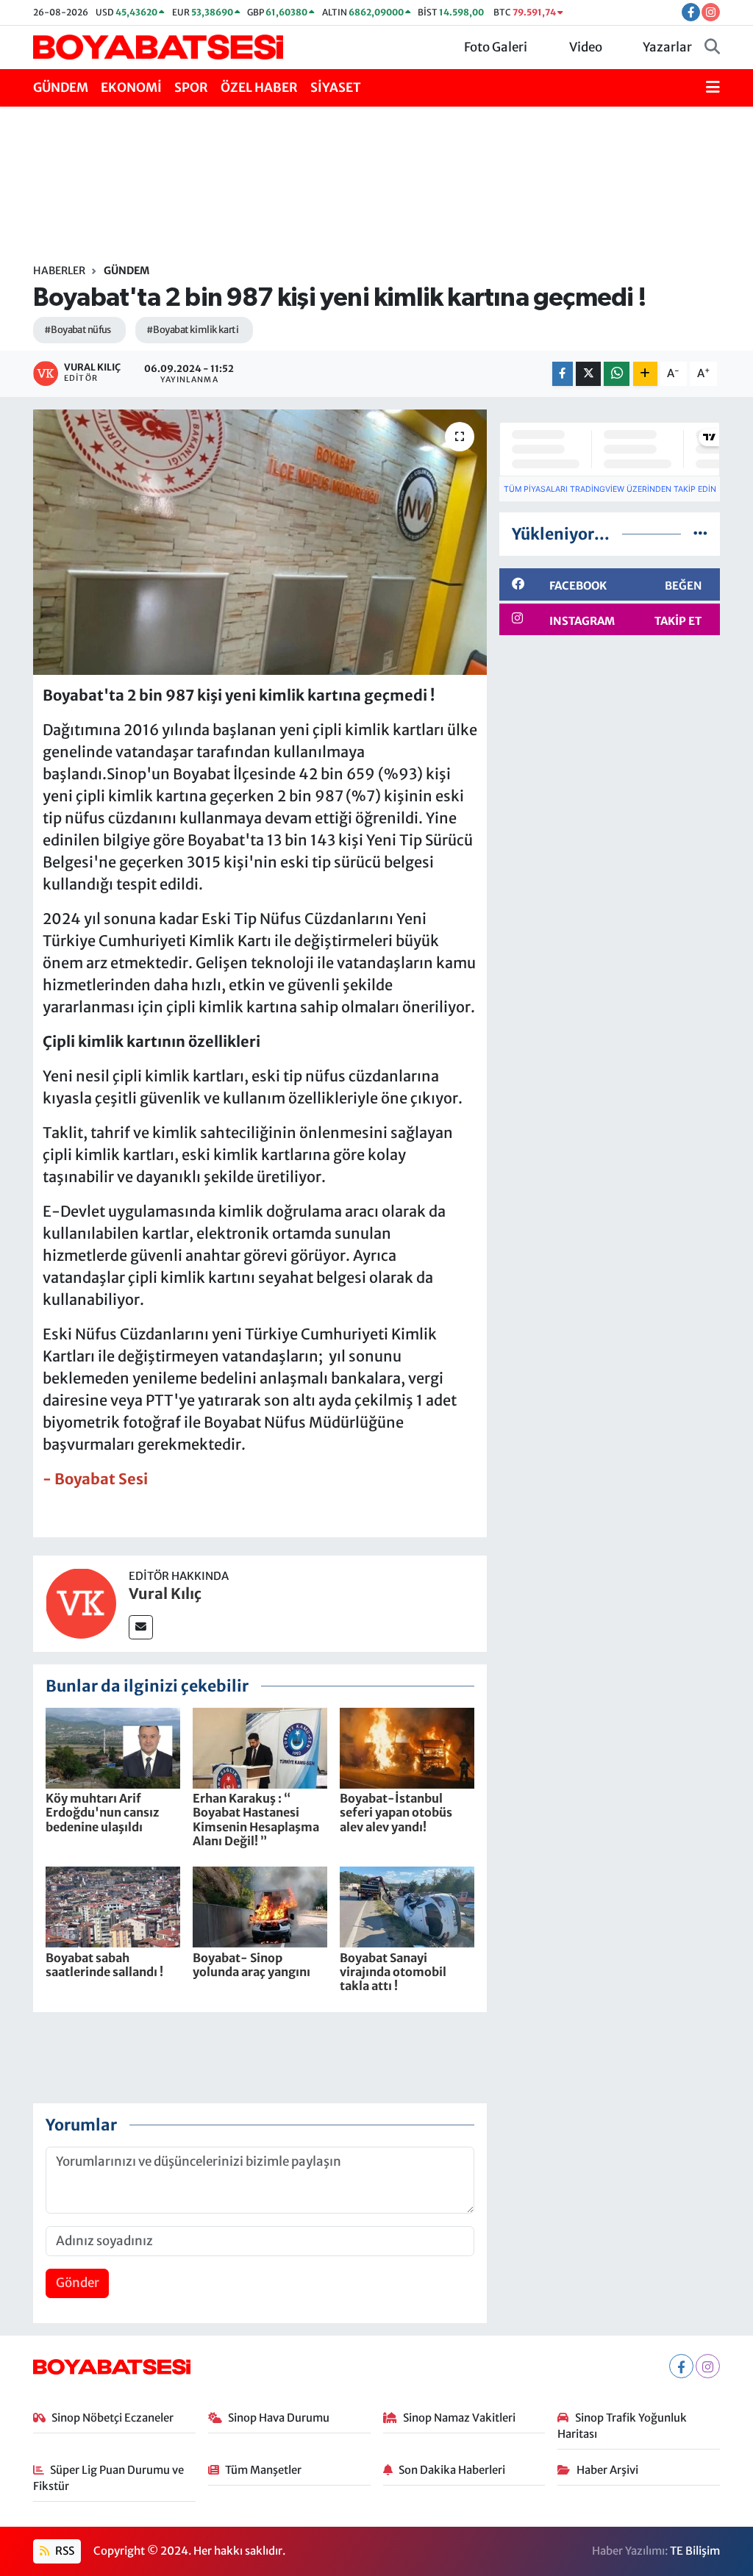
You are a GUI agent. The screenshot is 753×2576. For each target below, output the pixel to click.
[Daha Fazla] (645, 374)
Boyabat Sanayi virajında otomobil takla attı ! (393, 1972)
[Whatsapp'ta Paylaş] (617, 374)
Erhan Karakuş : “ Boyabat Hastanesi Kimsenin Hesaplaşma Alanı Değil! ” (256, 1820)
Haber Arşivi (607, 2470)
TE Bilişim (695, 2551)
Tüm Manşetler (263, 2470)
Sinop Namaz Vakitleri (459, 2418)
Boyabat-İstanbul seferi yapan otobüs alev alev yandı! (396, 1812)
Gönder (78, 2283)
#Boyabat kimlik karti (192, 330)
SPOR (191, 87)
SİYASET (336, 87)
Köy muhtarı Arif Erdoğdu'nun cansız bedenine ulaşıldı (102, 1812)
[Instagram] (708, 2366)
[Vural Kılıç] (81, 1603)
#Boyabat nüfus (78, 330)
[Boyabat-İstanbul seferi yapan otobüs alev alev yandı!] (407, 1747)
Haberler (59, 271)
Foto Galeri (496, 47)
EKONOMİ (131, 87)
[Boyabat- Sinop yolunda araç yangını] (260, 1906)
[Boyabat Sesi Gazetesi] (158, 46)
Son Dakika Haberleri (452, 2470)
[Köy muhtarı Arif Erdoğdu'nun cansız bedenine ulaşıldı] (113, 1747)
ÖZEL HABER (259, 87)
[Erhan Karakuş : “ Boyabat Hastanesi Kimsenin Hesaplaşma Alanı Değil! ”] (260, 1747)
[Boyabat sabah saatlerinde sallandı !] (113, 1906)
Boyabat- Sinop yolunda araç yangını (251, 1965)
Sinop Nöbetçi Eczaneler (113, 2418)
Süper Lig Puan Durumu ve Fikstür (109, 2478)
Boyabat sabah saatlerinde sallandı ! (104, 1965)
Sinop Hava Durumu (279, 2418)
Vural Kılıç (165, 1593)
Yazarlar (667, 47)
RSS (64, 2551)
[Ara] (712, 48)
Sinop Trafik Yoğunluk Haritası (622, 2426)
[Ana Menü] (713, 88)
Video (586, 47)
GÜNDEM (61, 87)
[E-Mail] (141, 1627)
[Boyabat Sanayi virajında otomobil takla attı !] (407, 1906)
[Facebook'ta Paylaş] (563, 374)
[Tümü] (700, 534)
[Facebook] (681, 2366)
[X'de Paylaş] (588, 374)
